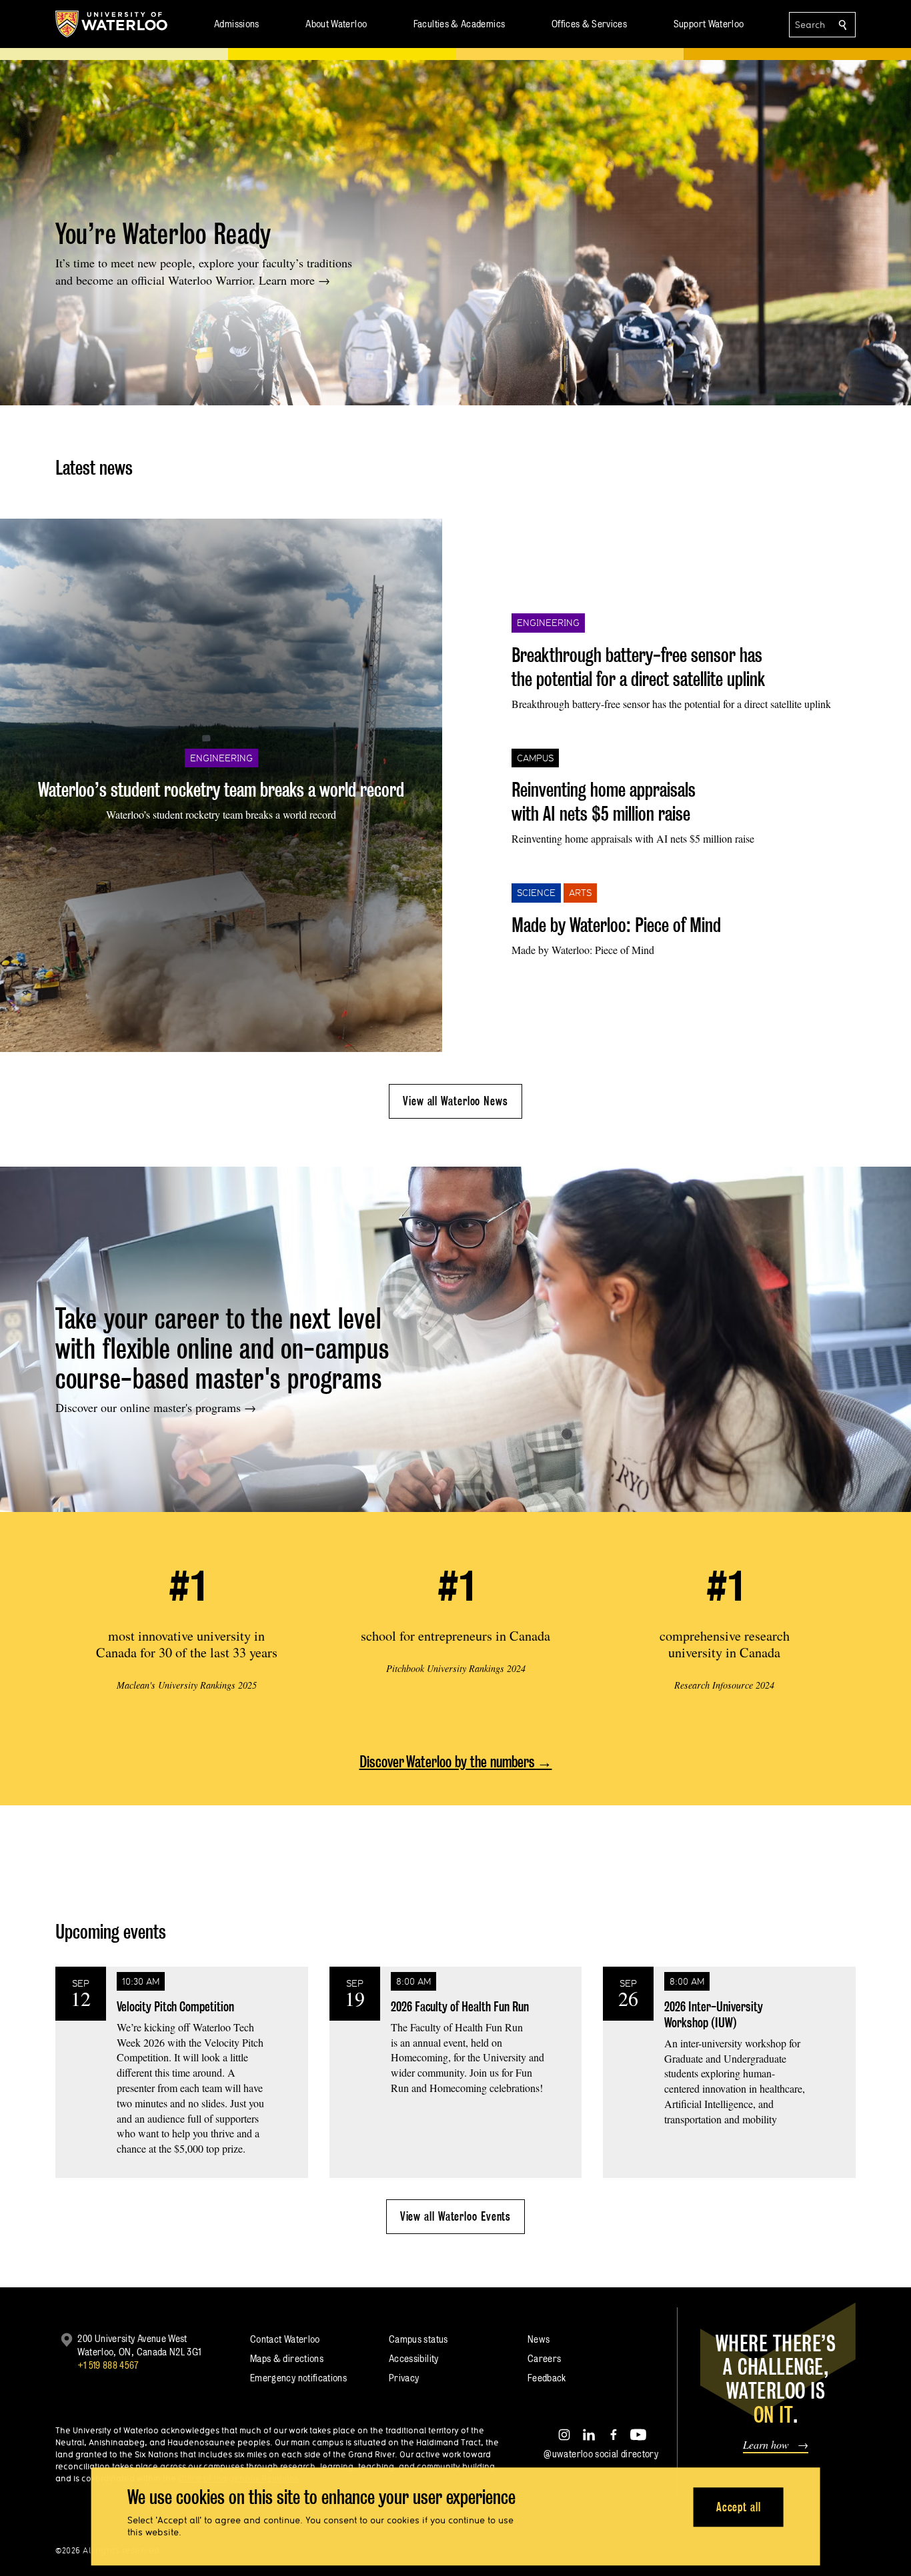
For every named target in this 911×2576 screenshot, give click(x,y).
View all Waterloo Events (456, 2216)
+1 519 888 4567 (108, 2365)
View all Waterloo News (455, 1101)
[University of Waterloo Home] (112, 24)
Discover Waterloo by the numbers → (456, 1762)
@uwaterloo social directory (601, 2454)
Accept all (739, 2507)
